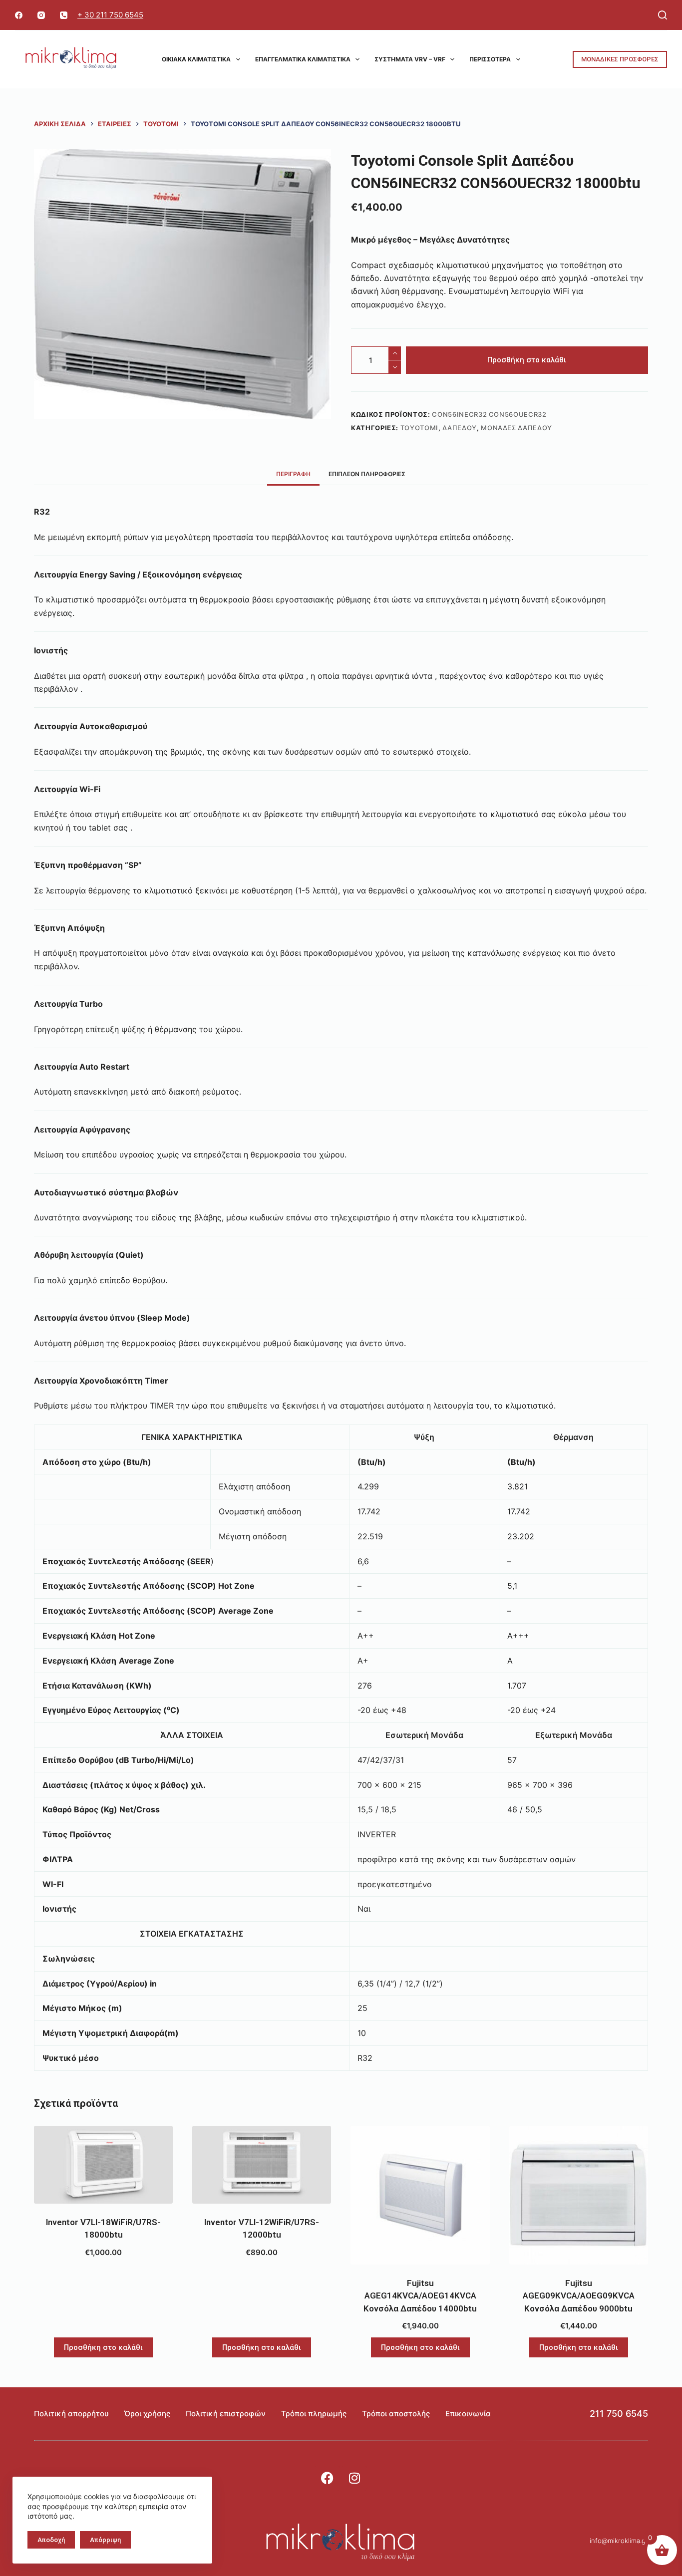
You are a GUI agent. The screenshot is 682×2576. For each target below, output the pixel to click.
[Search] (663, 15)
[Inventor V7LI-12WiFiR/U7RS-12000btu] (262, 2165)
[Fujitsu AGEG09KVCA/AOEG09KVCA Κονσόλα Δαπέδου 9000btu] (579, 2195)
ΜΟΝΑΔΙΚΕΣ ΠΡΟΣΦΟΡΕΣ (620, 59)
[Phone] (64, 15)
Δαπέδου (460, 428)
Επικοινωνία (468, 2414)
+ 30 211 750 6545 (110, 15)
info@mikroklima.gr (619, 2541)
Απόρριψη (105, 2540)
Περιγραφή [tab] (293, 474)
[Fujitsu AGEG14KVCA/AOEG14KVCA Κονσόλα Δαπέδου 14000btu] (420, 2195)
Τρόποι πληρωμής (314, 2414)
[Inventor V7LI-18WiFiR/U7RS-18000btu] (103, 2165)
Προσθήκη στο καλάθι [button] (103, 2347)
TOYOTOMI (419, 428)
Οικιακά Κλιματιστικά (196, 59)
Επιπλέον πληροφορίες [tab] (367, 474)
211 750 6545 (619, 2414)
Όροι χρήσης (147, 2414)
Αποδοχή (51, 2540)
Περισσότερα (490, 59)
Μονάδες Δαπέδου (516, 428)
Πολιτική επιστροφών (226, 2414)
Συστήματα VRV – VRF (410, 59)
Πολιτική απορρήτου (71, 2414)
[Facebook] (19, 15)
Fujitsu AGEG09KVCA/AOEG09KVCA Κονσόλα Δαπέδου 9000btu (579, 2296)
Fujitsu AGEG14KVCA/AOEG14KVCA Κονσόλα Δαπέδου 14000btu (420, 2296)
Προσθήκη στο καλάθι (527, 360)
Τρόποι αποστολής (396, 2414)
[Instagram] (41, 15)
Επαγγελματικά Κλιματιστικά (303, 59)
